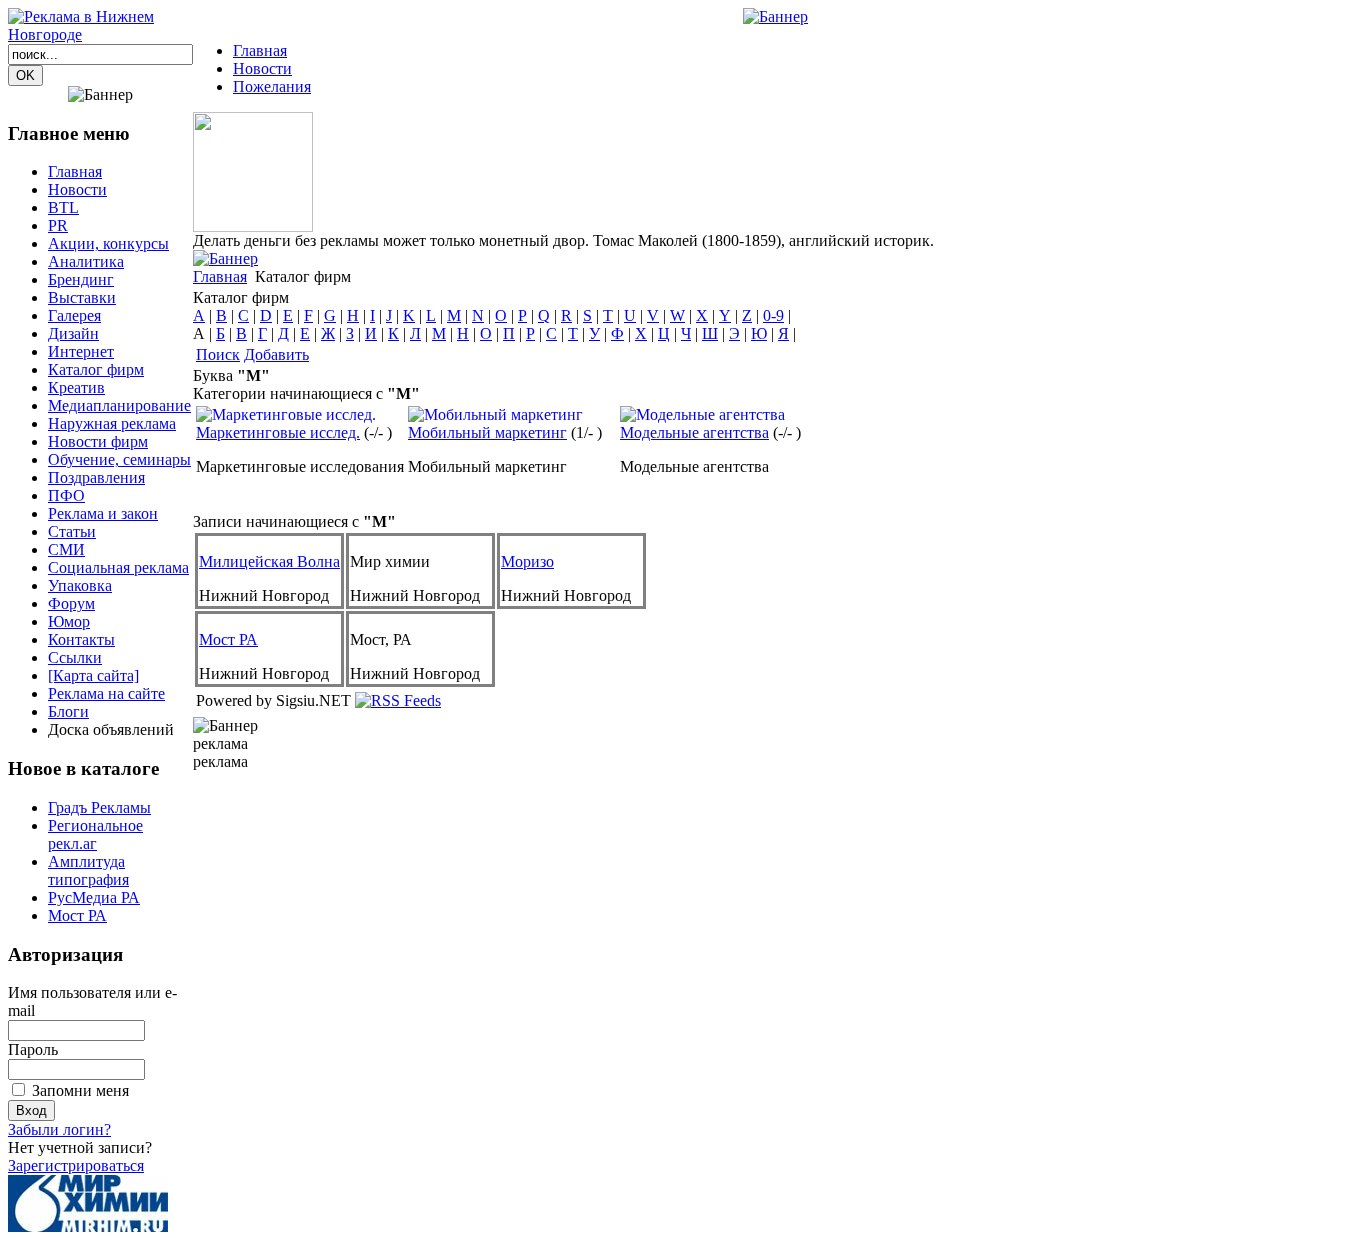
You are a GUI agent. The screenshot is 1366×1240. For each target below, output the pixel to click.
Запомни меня (80, 1090)
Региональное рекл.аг (95, 834)
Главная (260, 50)
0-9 (773, 315)
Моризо (527, 561)
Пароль (33, 1049)
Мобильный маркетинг (487, 432)
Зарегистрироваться (76, 1165)
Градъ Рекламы (99, 807)
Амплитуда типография (88, 870)
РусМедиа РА (94, 897)
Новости (262, 68)
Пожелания (272, 86)
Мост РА (77, 915)
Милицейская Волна (269, 561)
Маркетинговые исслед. (278, 432)
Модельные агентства (694, 432)
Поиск (218, 354)
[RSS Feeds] (398, 700)
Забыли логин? (59, 1129)
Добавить (276, 354)
